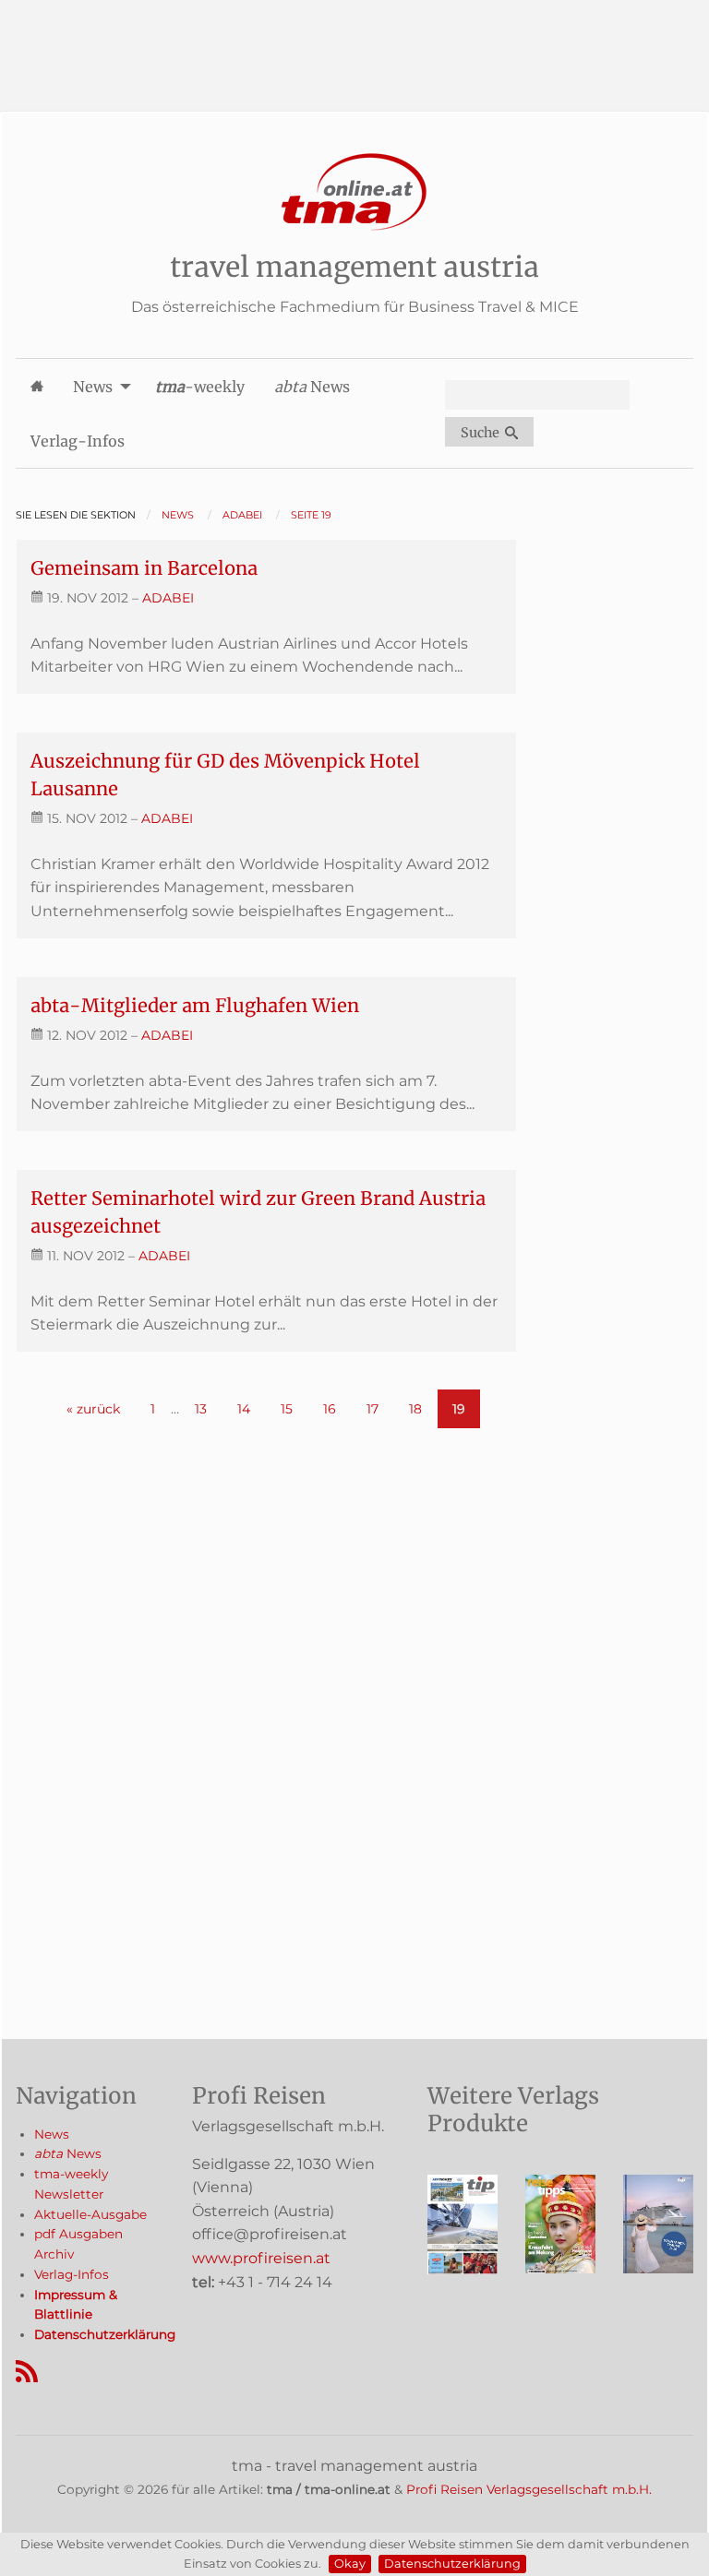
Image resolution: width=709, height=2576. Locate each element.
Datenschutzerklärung (452, 2564)
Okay (350, 2564)
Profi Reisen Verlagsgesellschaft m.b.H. (529, 2489)
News (52, 2134)
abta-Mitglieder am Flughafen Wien (195, 1005)
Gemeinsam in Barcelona (144, 568)
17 (373, 1409)
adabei (168, 598)
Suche (483, 433)
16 (330, 1409)
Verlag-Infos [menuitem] (78, 441)
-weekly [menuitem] (200, 387)
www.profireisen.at (261, 2258)
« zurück (93, 1409)
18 (415, 1409)
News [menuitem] (93, 387)
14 (244, 1409)
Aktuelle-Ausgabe (90, 2214)
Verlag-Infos (72, 2274)
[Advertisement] (354, 42)
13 (201, 1409)
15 (287, 1409)
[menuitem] (37, 386)
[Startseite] (354, 192)
